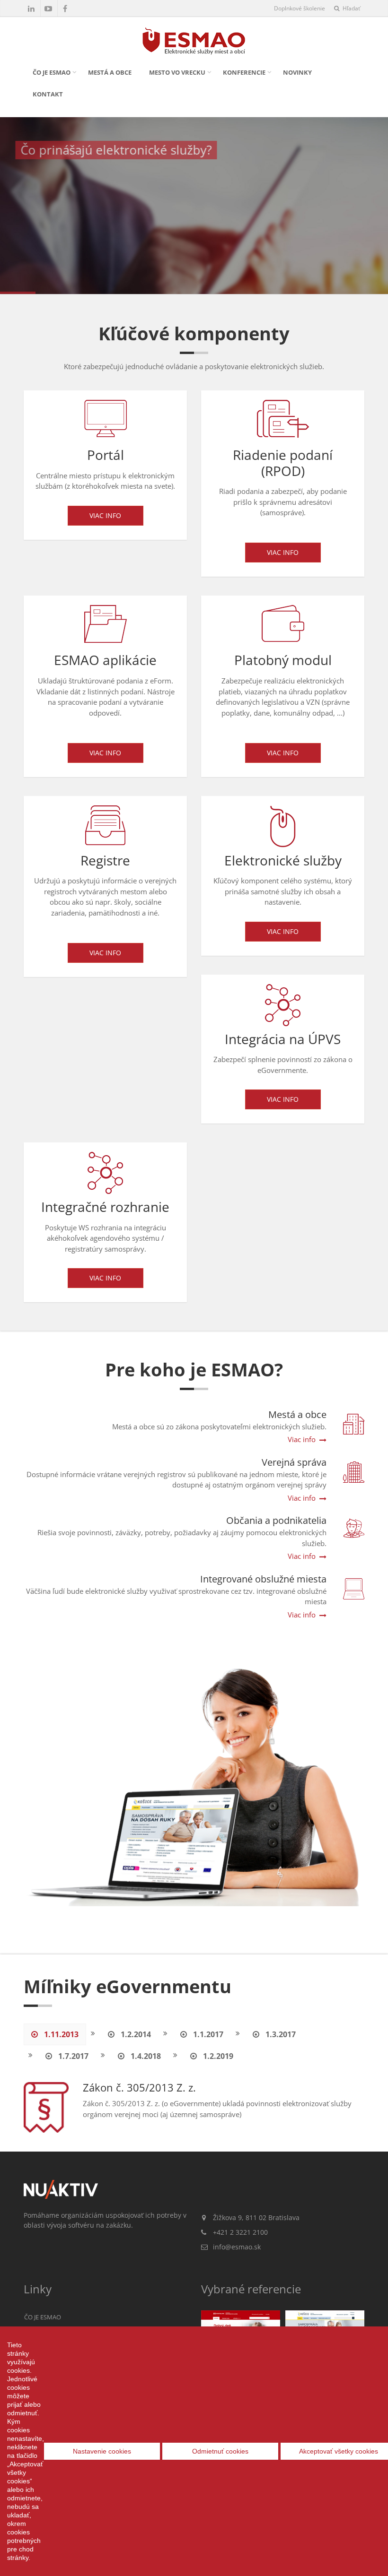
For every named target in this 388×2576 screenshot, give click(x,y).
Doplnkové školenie (300, 8)
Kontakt (48, 94)
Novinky (297, 72)
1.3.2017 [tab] (280, 2034)
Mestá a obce (110, 72)
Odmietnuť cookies (220, 2451)
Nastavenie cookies (102, 2451)
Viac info (105, 515)
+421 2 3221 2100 (240, 2232)
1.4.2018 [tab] (145, 2056)
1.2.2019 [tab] (217, 2056)
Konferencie (244, 72)
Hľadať (351, 8)
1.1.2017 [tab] (207, 2034)
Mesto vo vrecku (177, 72)
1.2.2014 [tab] (135, 2034)
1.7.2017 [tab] (72, 2056)
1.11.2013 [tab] (60, 2034)
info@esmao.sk (237, 2247)
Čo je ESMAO (52, 72)
